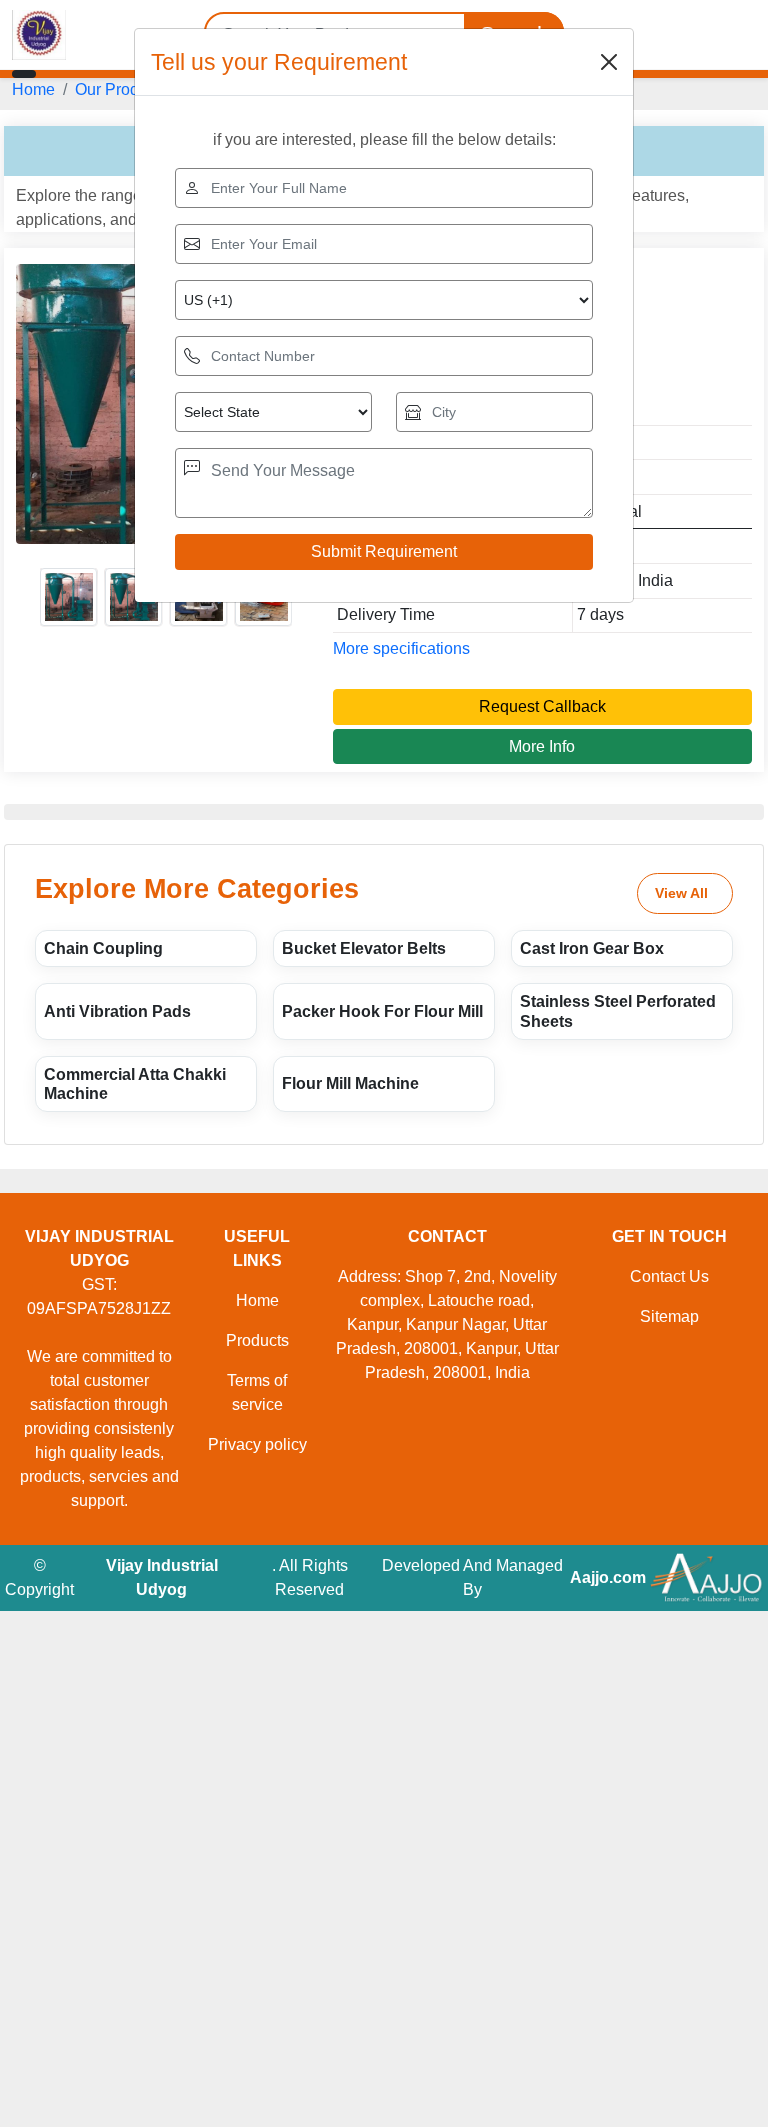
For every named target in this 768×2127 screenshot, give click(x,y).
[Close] (609, 62)
